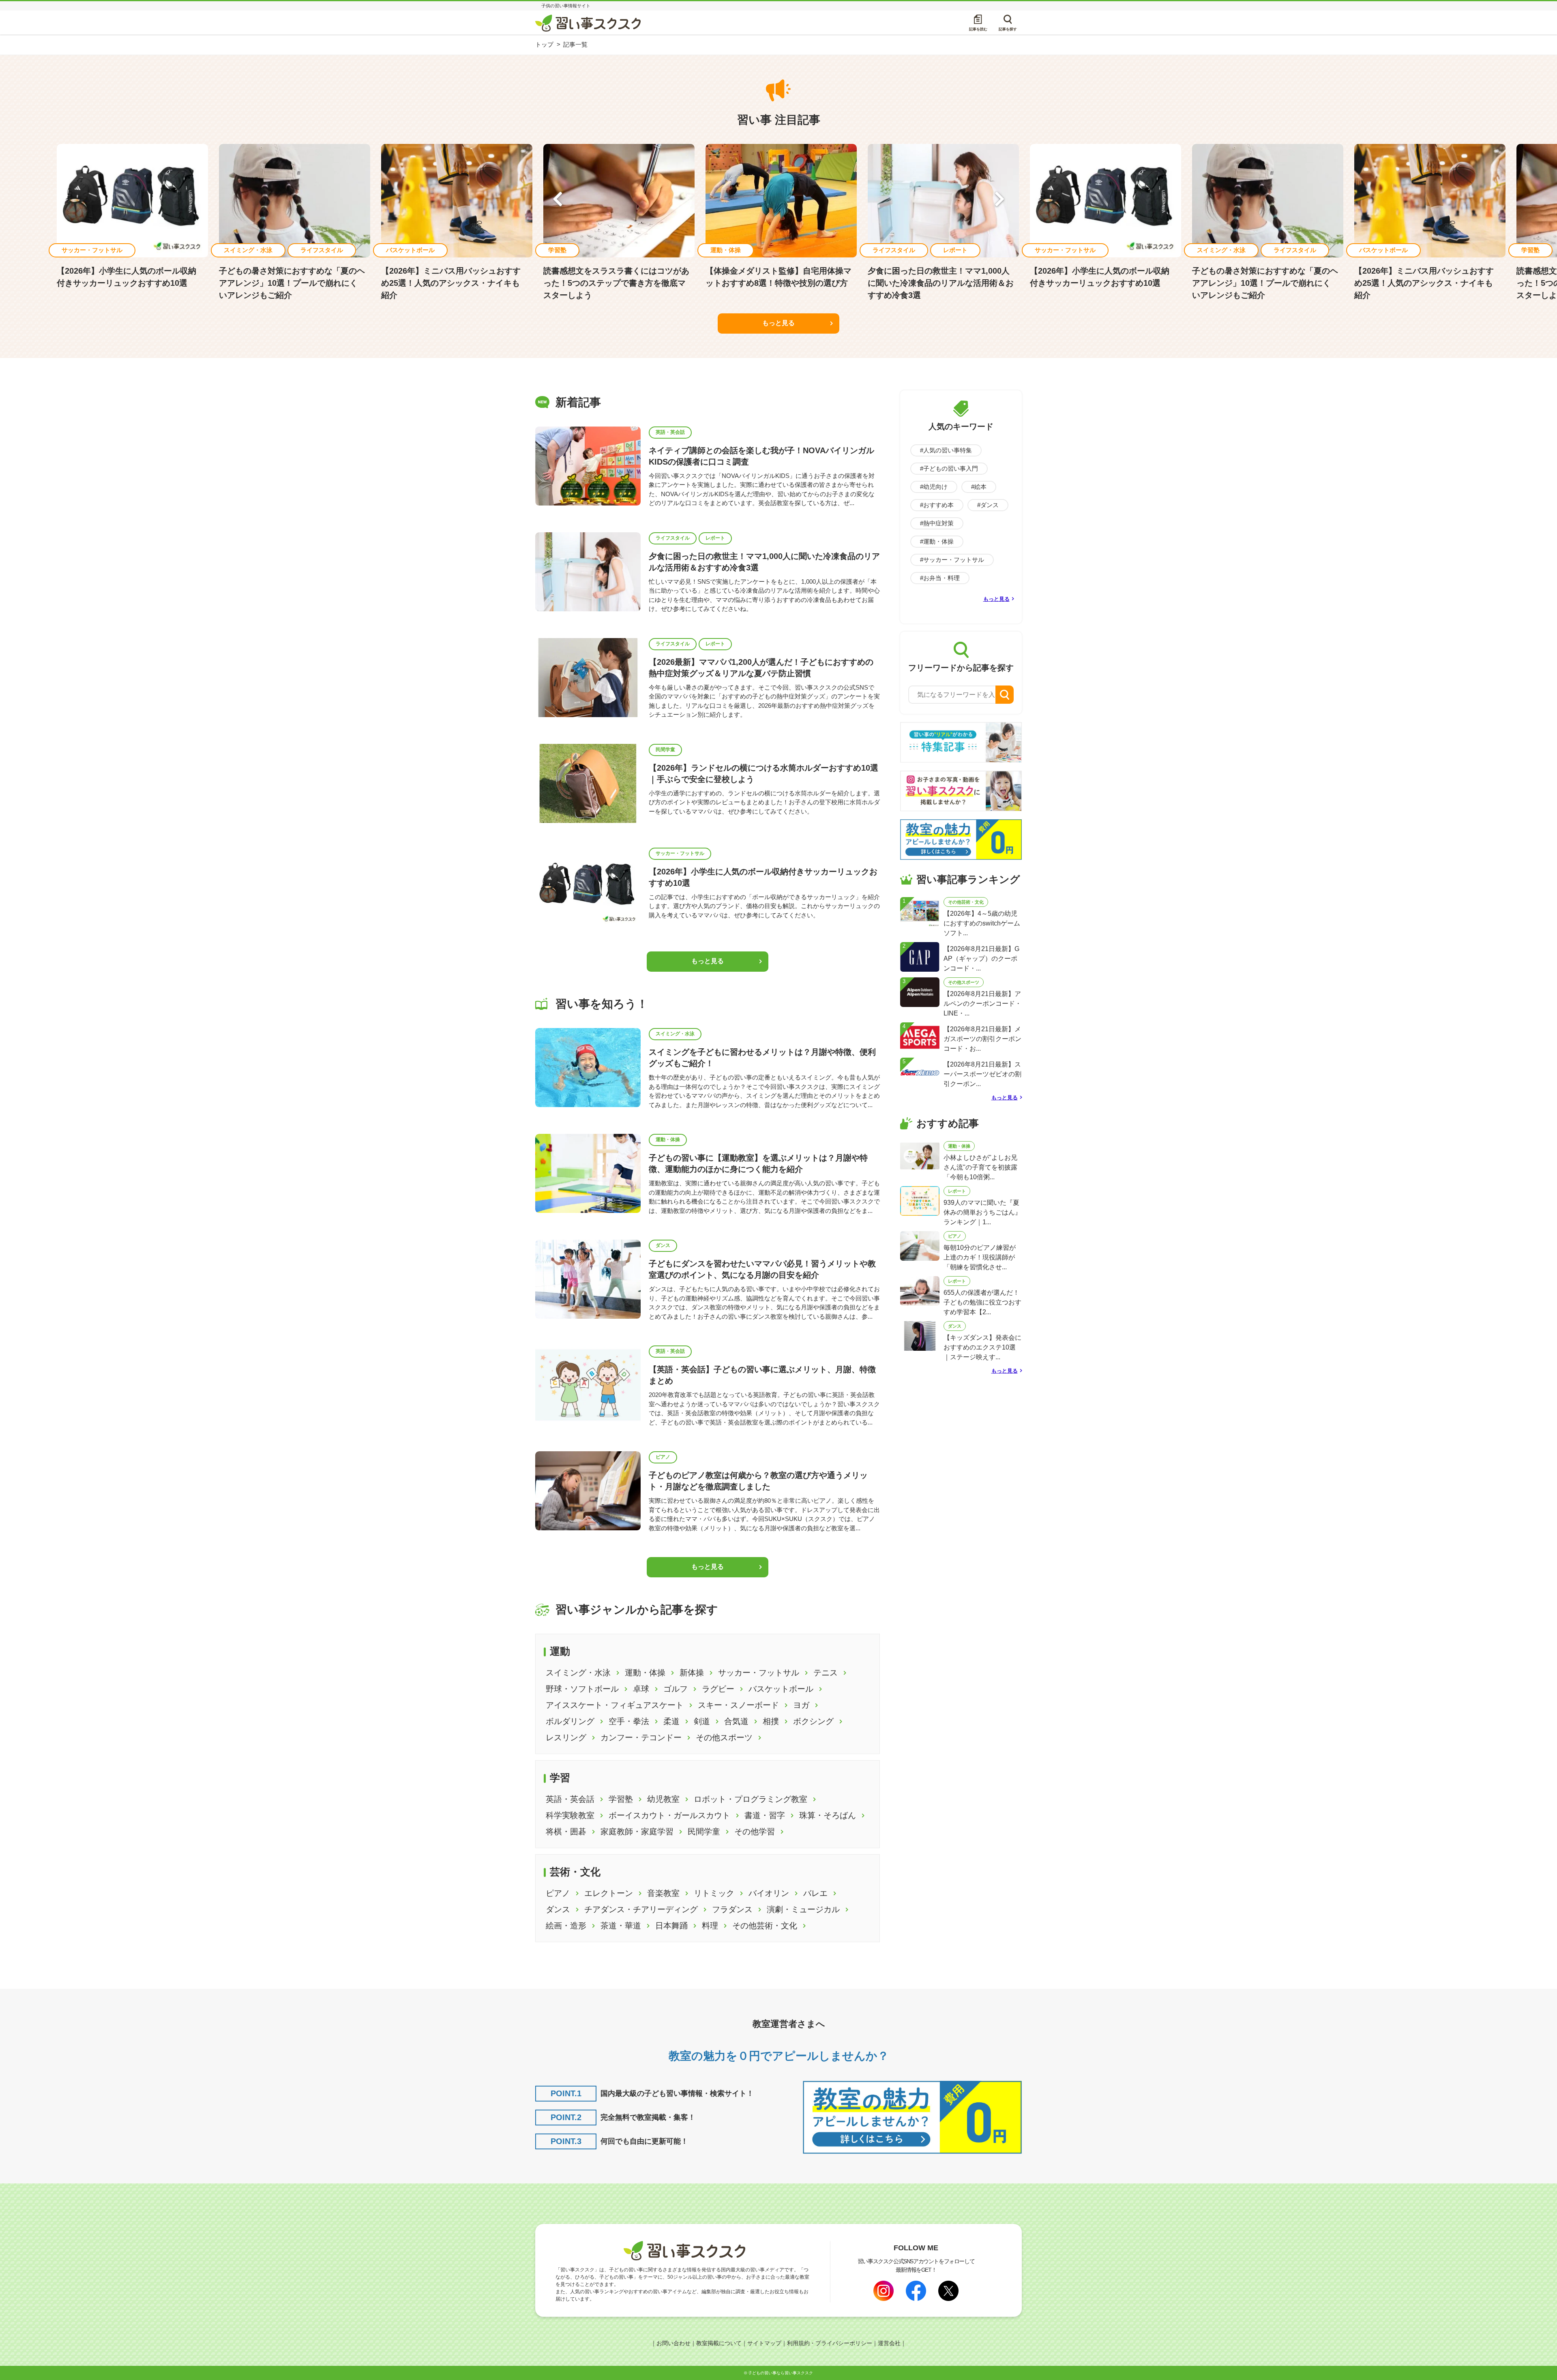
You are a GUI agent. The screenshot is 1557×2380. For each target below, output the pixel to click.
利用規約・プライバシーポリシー (830, 2343)
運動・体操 (668, 1140)
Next (999, 201)
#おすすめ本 (937, 505)
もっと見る (778, 323)
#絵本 (979, 487)
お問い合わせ (673, 2343)
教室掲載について (719, 2343)
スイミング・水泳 (675, 1034)
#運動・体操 (937, 541)
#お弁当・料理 (940, 578)
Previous (558, 201)
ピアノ (663, 1457)
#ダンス (988, 505)
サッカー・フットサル (680, 853)
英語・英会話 (670, 432)
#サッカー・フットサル (952, 560)
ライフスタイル (673, 538)
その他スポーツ (964, 982)
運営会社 (889, 2343)
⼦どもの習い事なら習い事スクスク (781, 2373)
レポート (715, 538)
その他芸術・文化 (966, 902)
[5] (920, 1072)
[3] (920, 991)
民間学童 (665, 750)
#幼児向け (934, 487)
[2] (920, 956)
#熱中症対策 (937, 523)
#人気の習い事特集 (946, 450)
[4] (920, 1036)
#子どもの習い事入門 (949, 468)
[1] (920, 911)
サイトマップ (764, 2343)
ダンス (663, 1245)
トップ (544, 44)
